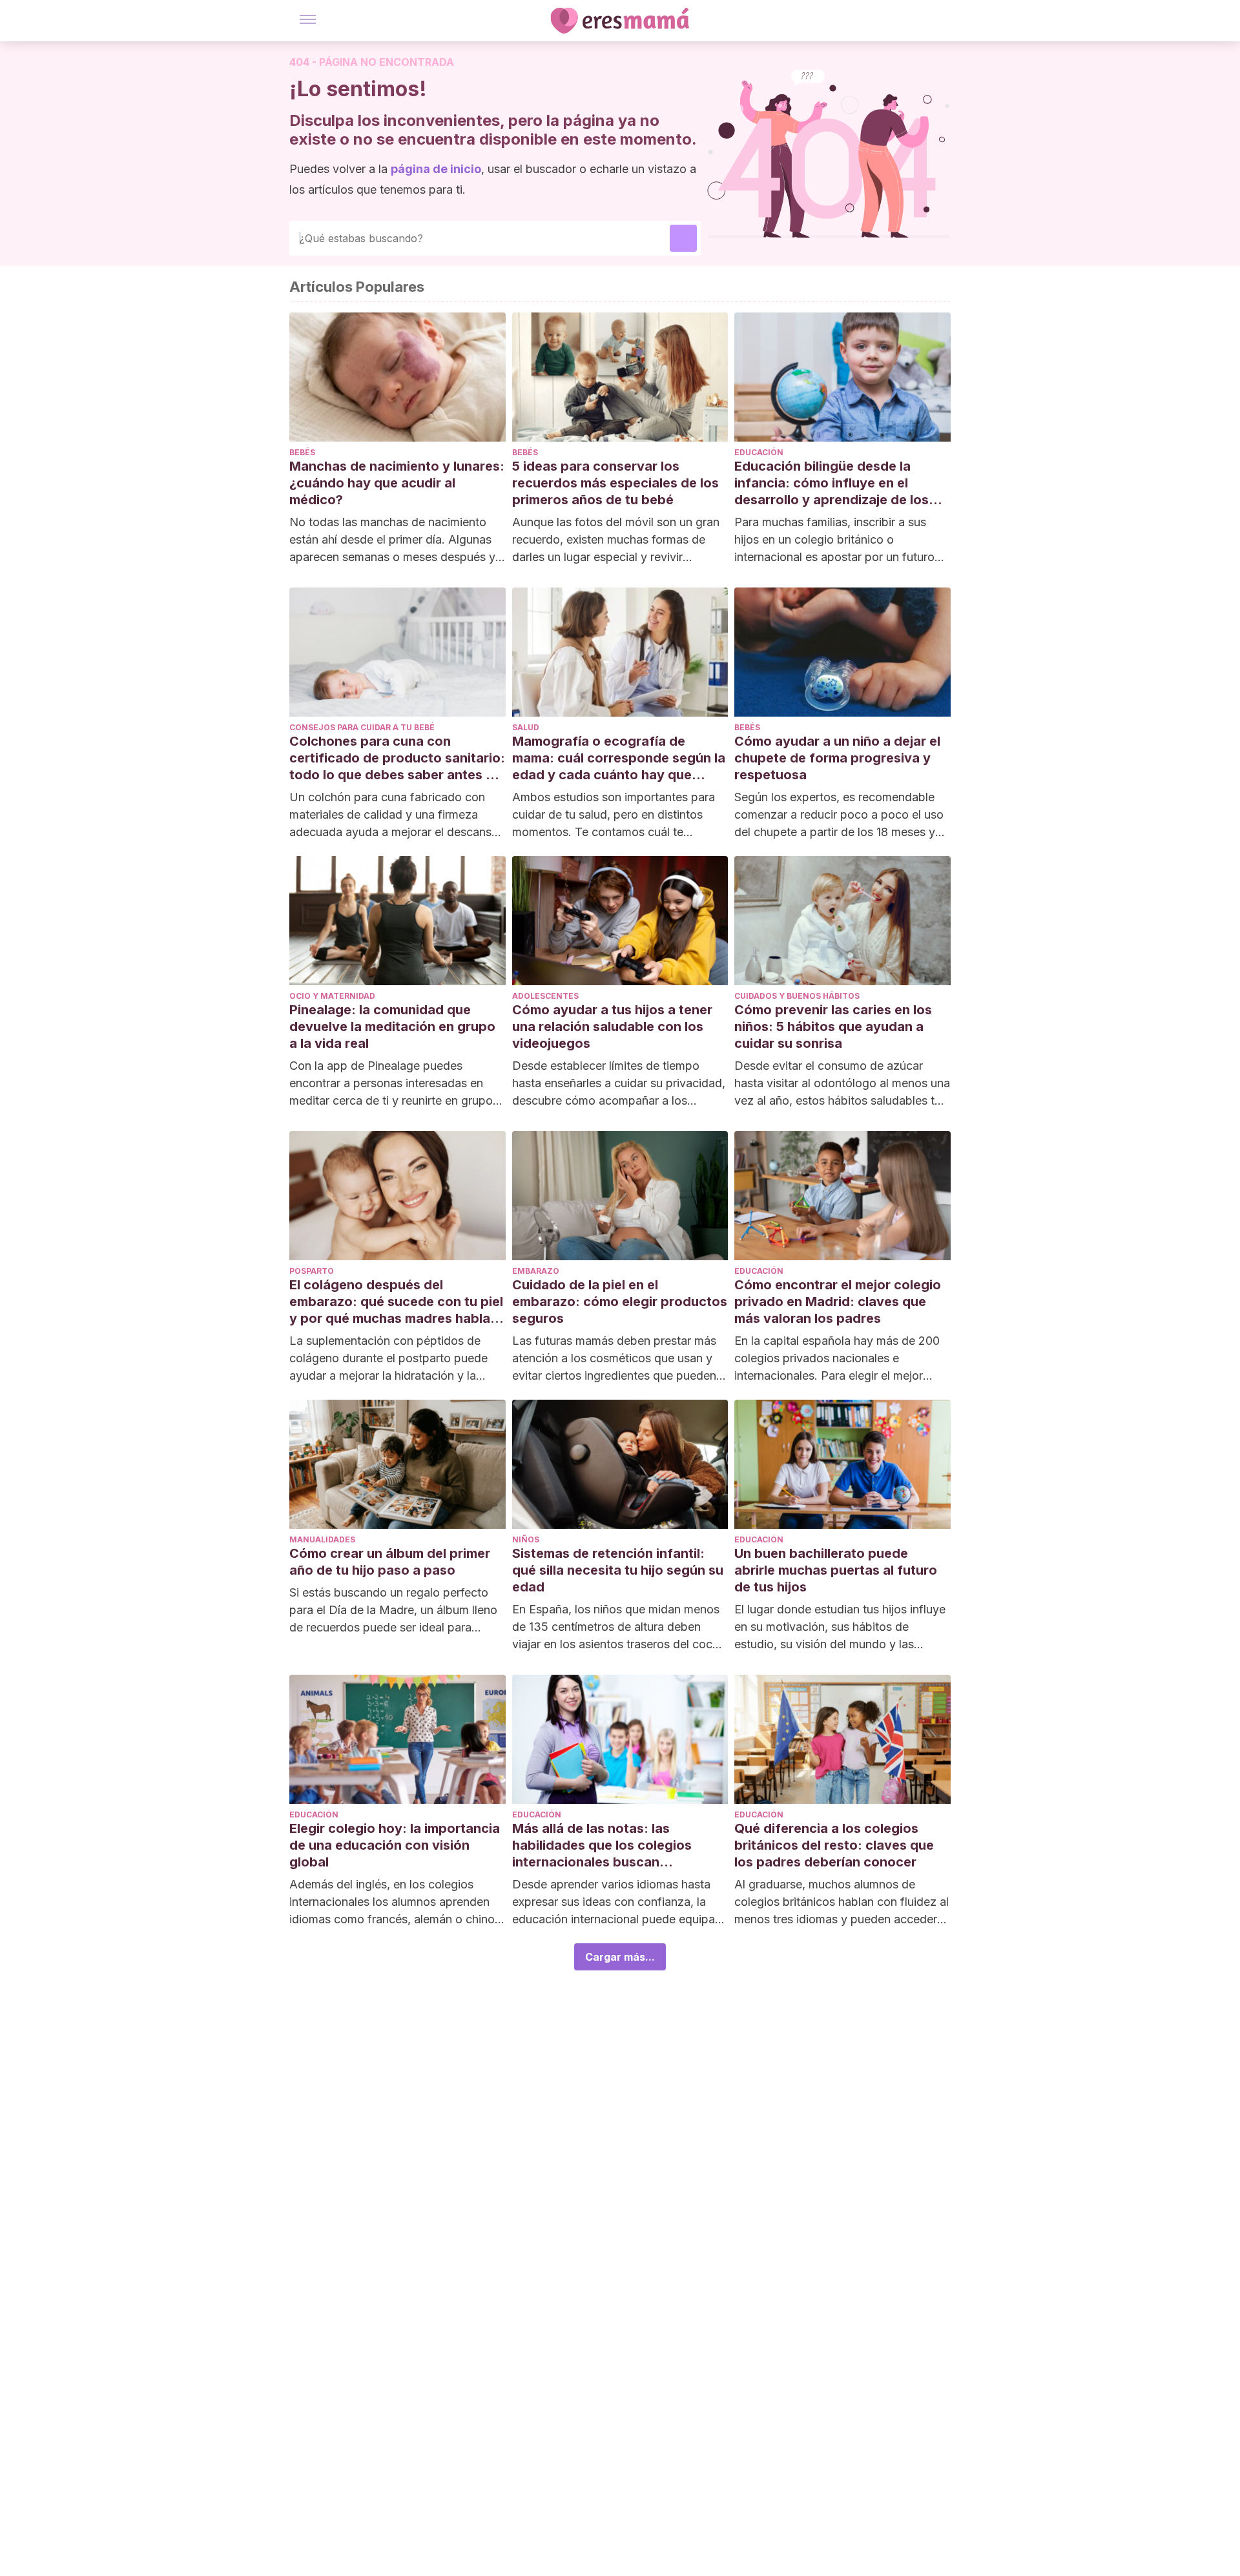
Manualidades (322, 1539)
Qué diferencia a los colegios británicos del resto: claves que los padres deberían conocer (834, 1845)
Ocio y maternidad (332, 996)
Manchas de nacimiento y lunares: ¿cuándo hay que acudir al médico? (397, 483)
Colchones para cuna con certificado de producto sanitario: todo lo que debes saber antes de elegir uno (397, 758)
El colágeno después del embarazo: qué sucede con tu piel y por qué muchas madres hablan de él (396, 1302)
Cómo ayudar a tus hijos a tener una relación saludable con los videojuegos (612, 1027)
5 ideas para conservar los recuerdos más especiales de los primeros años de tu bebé (615, 483)
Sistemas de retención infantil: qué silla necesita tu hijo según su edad (618, 1570)
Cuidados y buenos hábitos (797, 996)
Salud (526, 727)
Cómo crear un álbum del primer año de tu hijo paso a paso (390, 1562)
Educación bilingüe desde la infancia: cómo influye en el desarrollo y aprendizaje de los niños (832, 483)
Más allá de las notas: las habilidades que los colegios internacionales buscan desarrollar (602, 1845)
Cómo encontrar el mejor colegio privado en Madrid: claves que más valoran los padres (838, 1302)
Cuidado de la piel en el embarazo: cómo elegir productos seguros (620, 1302)
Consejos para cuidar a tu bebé (362, 727)
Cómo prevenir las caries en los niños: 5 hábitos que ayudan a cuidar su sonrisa (833, 1027)
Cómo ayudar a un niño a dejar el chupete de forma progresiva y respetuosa (837, 758)
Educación (759, 452)
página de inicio (436, 169)
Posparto (312, 1271)
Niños (526, 1539)
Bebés (302, 452)
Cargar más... (620, 1957)
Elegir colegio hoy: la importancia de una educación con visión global (395, 1845)
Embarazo (536, 1271)
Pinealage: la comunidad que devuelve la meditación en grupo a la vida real (392, 1027)
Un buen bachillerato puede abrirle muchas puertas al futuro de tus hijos (836, 1570)
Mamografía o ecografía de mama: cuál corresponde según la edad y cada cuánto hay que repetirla (619, 758)
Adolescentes (545, 996)
